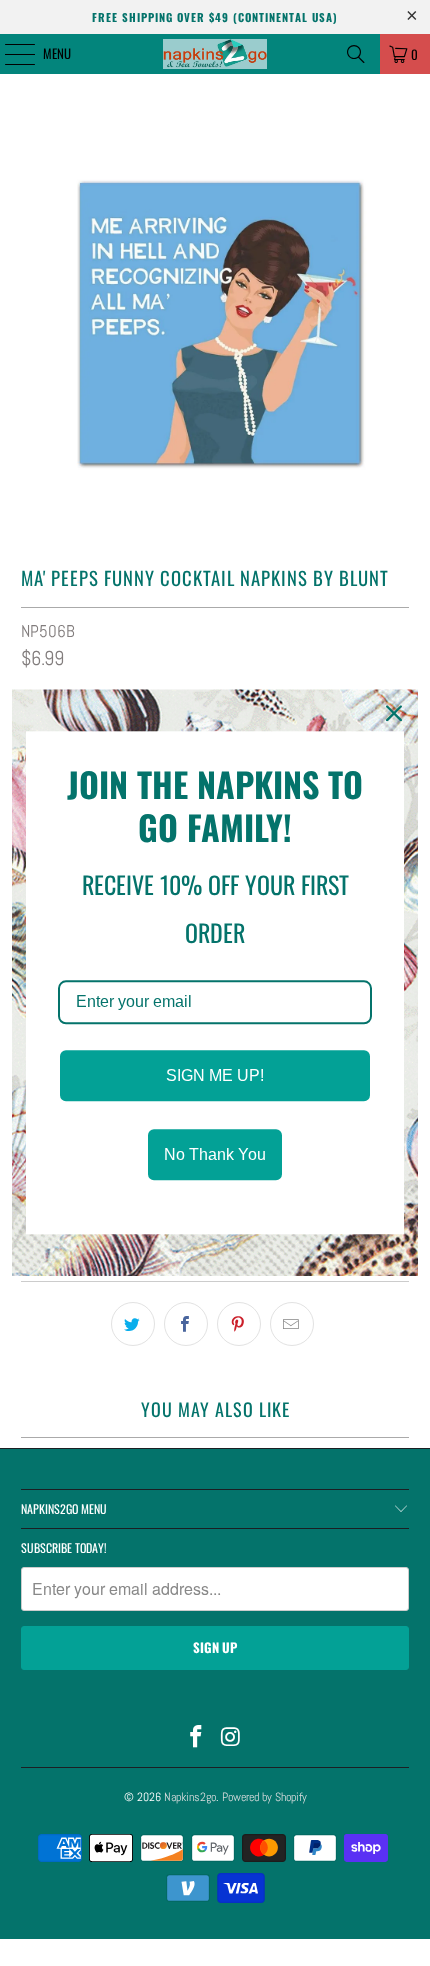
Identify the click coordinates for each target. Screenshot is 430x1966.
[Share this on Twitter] (133, 1324)
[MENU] (9, 54)
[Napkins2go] (215, 54)
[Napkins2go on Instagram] (232, 1738)
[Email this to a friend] (292, 1324)
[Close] (394, 713)
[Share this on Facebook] (186, 1324)
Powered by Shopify (264, 1797)
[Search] (356, 54)
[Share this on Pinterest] (239, 1324)
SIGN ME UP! (215, 1075)
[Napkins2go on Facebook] (197, 1738)
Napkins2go (190, 1797)
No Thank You (215, 1155)
